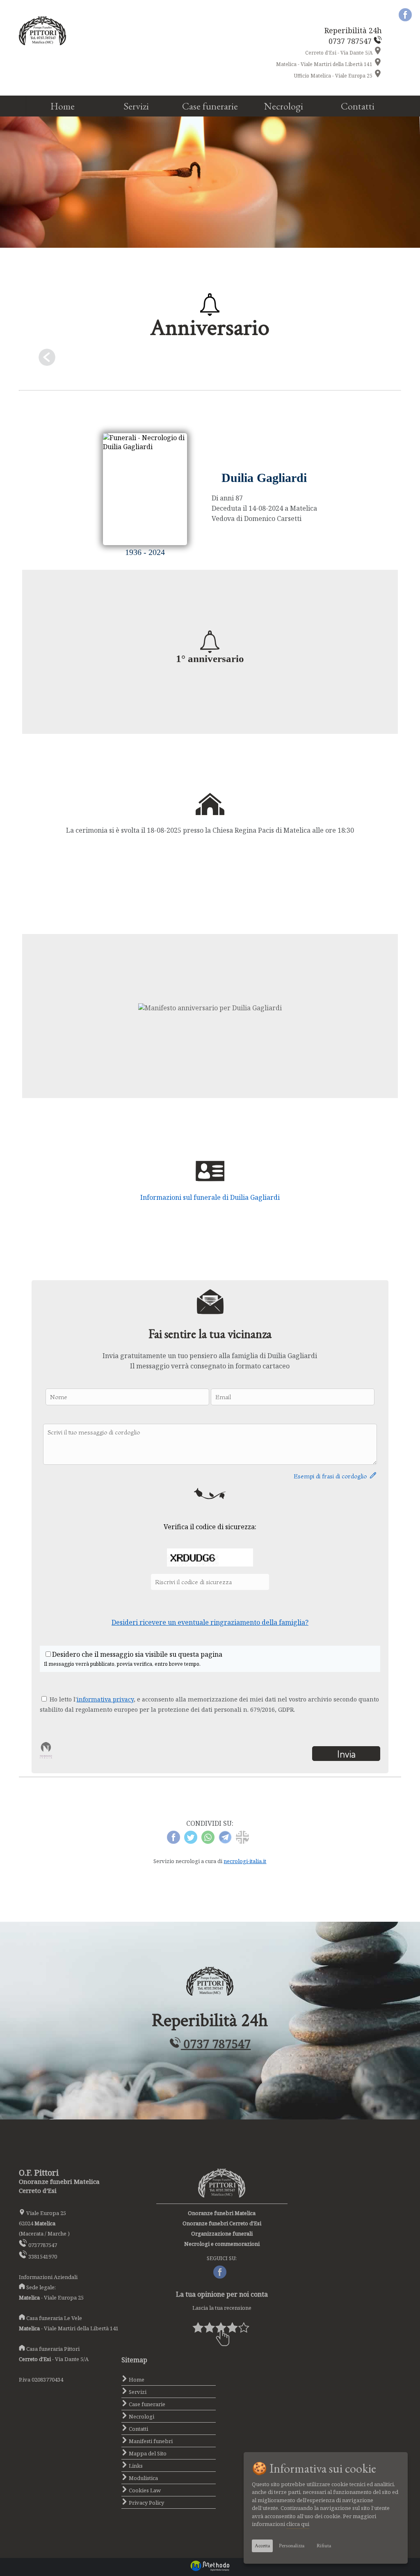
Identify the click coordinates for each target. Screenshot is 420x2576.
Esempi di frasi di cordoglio (332, 1476)
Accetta (262, 2546)
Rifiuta (324, 2546)
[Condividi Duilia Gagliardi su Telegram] (225, 1841)
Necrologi (284, 106)
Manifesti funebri (150, 2441)
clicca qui (298, 2524)
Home (63, 106)
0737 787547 (216, 2044)
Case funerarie (210, 106)
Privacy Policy (146, 2503)
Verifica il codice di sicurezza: (210, 1527)
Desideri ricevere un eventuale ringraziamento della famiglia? (210, 1622)
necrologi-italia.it (245, 1861)
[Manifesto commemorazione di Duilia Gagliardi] (210, 1008)
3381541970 (43, 2256)
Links (135, 2466)
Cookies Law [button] (144, 2490)
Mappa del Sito (147, 2453)
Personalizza (292, 2546)
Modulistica (143, 2478)
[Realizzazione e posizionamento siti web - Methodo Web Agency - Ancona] (210, 2569)
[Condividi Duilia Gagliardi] (242, 1841)
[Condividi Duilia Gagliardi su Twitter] (191, 1841)
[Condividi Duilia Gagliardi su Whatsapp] (208, 1841)
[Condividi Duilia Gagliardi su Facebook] (173, 1841)
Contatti (358, 106)
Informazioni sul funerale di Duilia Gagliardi (210, 1197)
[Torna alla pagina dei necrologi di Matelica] (210, 359)
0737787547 (43, 2245)
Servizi (136, 106)
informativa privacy (105, 1699)
